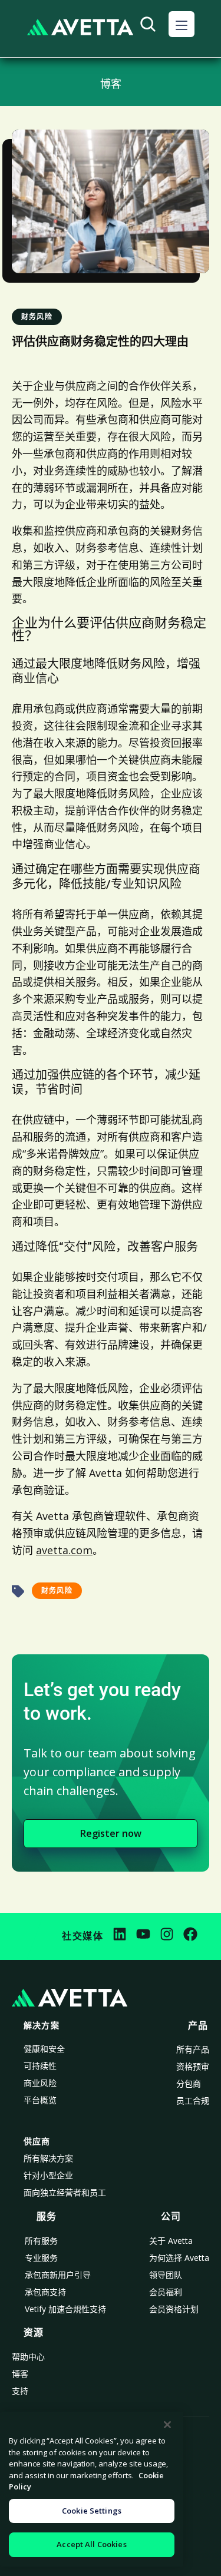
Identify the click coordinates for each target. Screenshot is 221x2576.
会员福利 (166, 2292)
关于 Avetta (171, 2241)
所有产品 (193, 2049)
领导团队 (166, 2275)
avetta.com (64, 1550)
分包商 (189, 2083)
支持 (20, 2391)
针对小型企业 (48, 2175)
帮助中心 (28, 2357)
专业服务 (41, 2258)
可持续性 (40, 2066)
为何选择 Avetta (179, 2258)
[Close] (167, 2425)
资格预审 (193, 2066)
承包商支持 (45, 2292)
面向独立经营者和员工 (65, 2192)
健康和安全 (44, 2049)
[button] (182, 24)
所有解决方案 (48, 2158)
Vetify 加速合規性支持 (65, 2309)
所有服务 (41, 2241)
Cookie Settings (92, 2511)
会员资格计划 (174, 2309)
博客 (20, 2374)
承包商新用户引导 (58, 2275)
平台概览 (40, 2100)
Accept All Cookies (91, 2544)
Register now (111, 1833)
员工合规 (193, 2100)
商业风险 (40, 2083)
